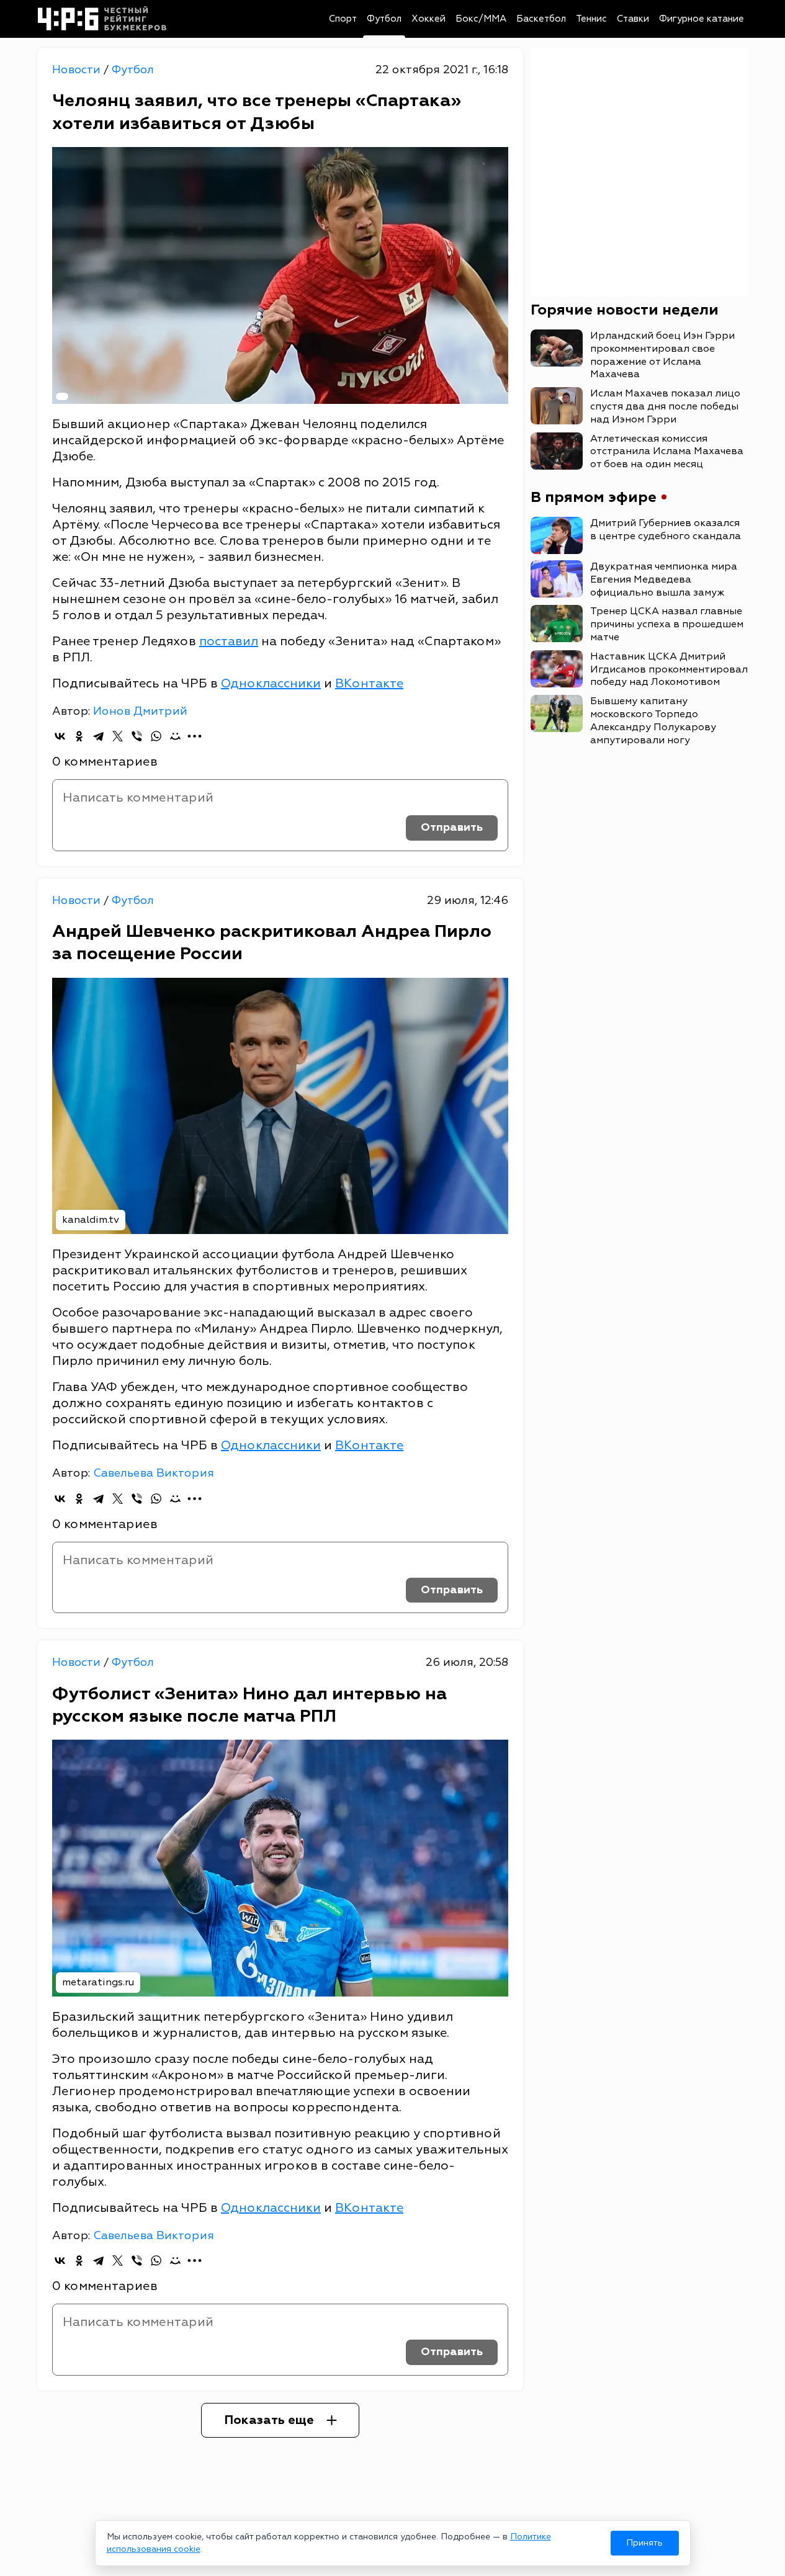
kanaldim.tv (91, 1220)
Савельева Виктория (154, 1473)
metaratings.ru (98, 1982)
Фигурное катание (702, 19)
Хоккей (428, 19)
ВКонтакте (369, 683)
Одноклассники (271, 683)
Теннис (591, 19)
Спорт (343, 19)
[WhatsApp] (156, 736)
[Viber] (137, 736)
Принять (644, 2543)
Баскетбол (541, 19)
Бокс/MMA (481, 19)
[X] (118, 736)
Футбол (384, 19)
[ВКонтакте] (60, 736)
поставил (229, 641)
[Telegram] (98, 736)
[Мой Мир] (175, 736)
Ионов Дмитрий (140, 711)
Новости (78, 70)
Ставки (633, 19)
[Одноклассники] (79, 736)
